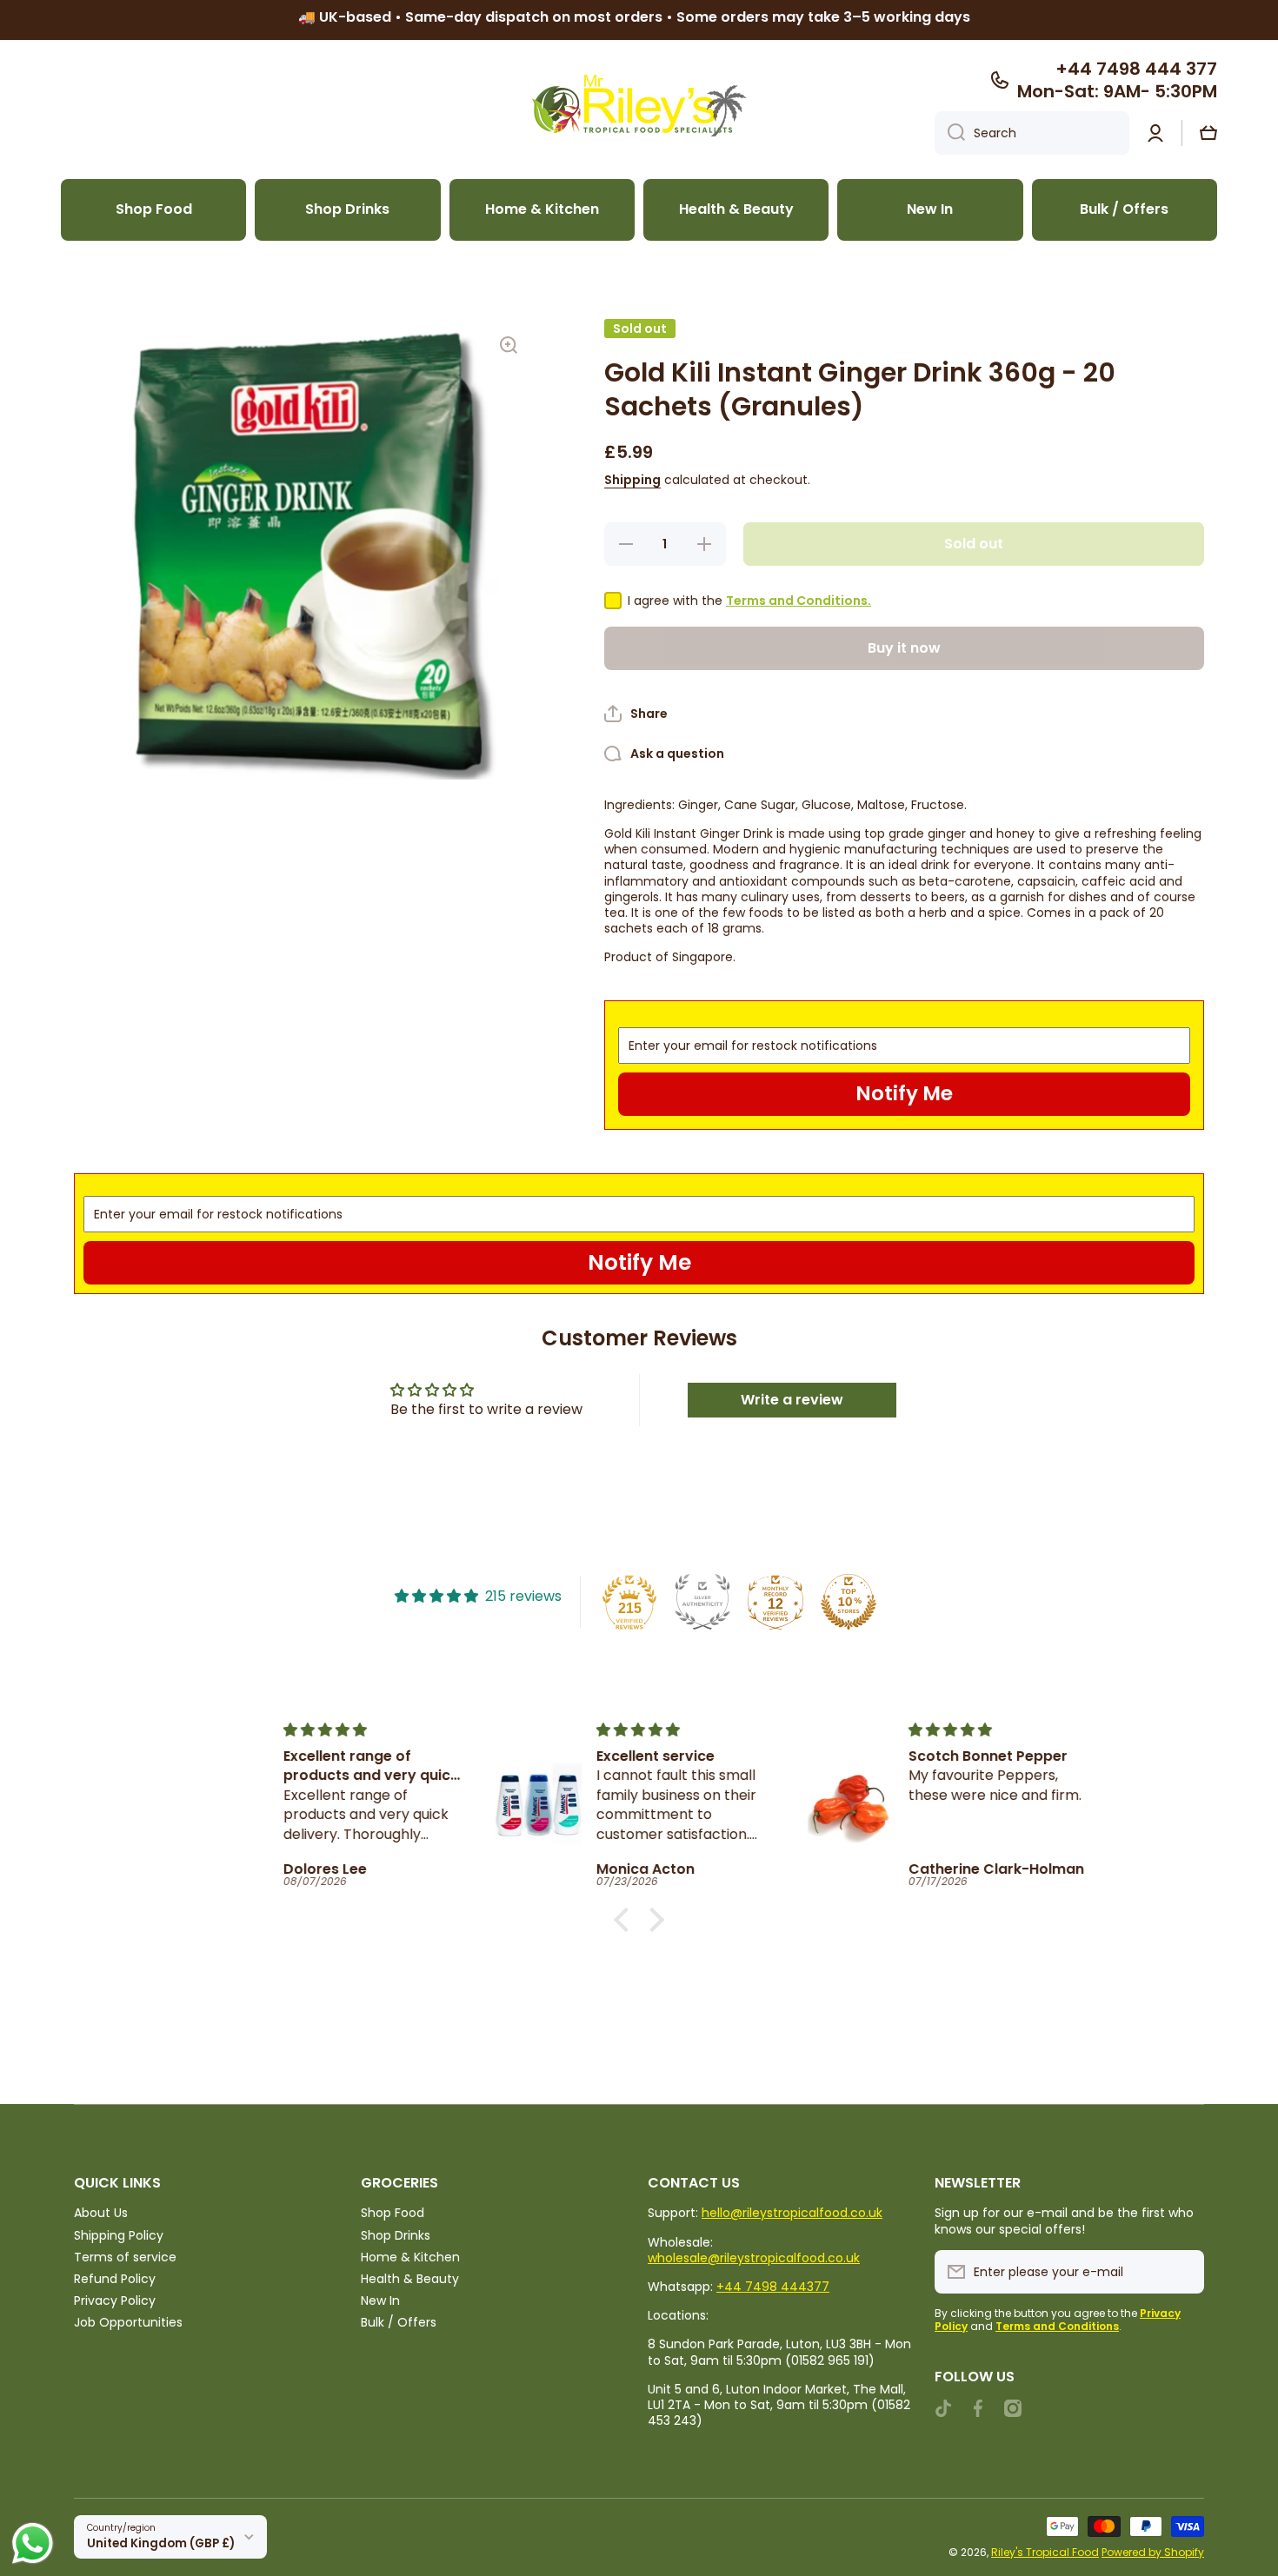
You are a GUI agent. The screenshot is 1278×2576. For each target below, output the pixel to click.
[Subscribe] (1182, 2272)
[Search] (950, 133)
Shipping (632, 480)
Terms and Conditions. (799, 601)
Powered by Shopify (1153, 2552)
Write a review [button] (792, 1400)
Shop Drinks (396, 2235)
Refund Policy (115, 2278)
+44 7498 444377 (773, 2287)
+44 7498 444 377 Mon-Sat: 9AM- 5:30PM (1117, 80)
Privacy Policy (115, 2300)
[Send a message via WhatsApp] (33, 2543)
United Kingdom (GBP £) (161, 2543)
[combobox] (1032, 133)
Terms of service (125, 2257)
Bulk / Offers (399, 2322)
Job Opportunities (128, 2322)
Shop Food (393, 2212)
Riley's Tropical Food (1045, 2552)
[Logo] (639, 106)
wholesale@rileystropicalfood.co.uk (754, 2258)
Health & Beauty (410, 2278)
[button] (1208, 133)
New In (380, 2300)
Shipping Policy (119, 2235)
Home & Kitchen (410, 2257)
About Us (101, 2212)
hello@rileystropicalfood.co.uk (792, 2213)
